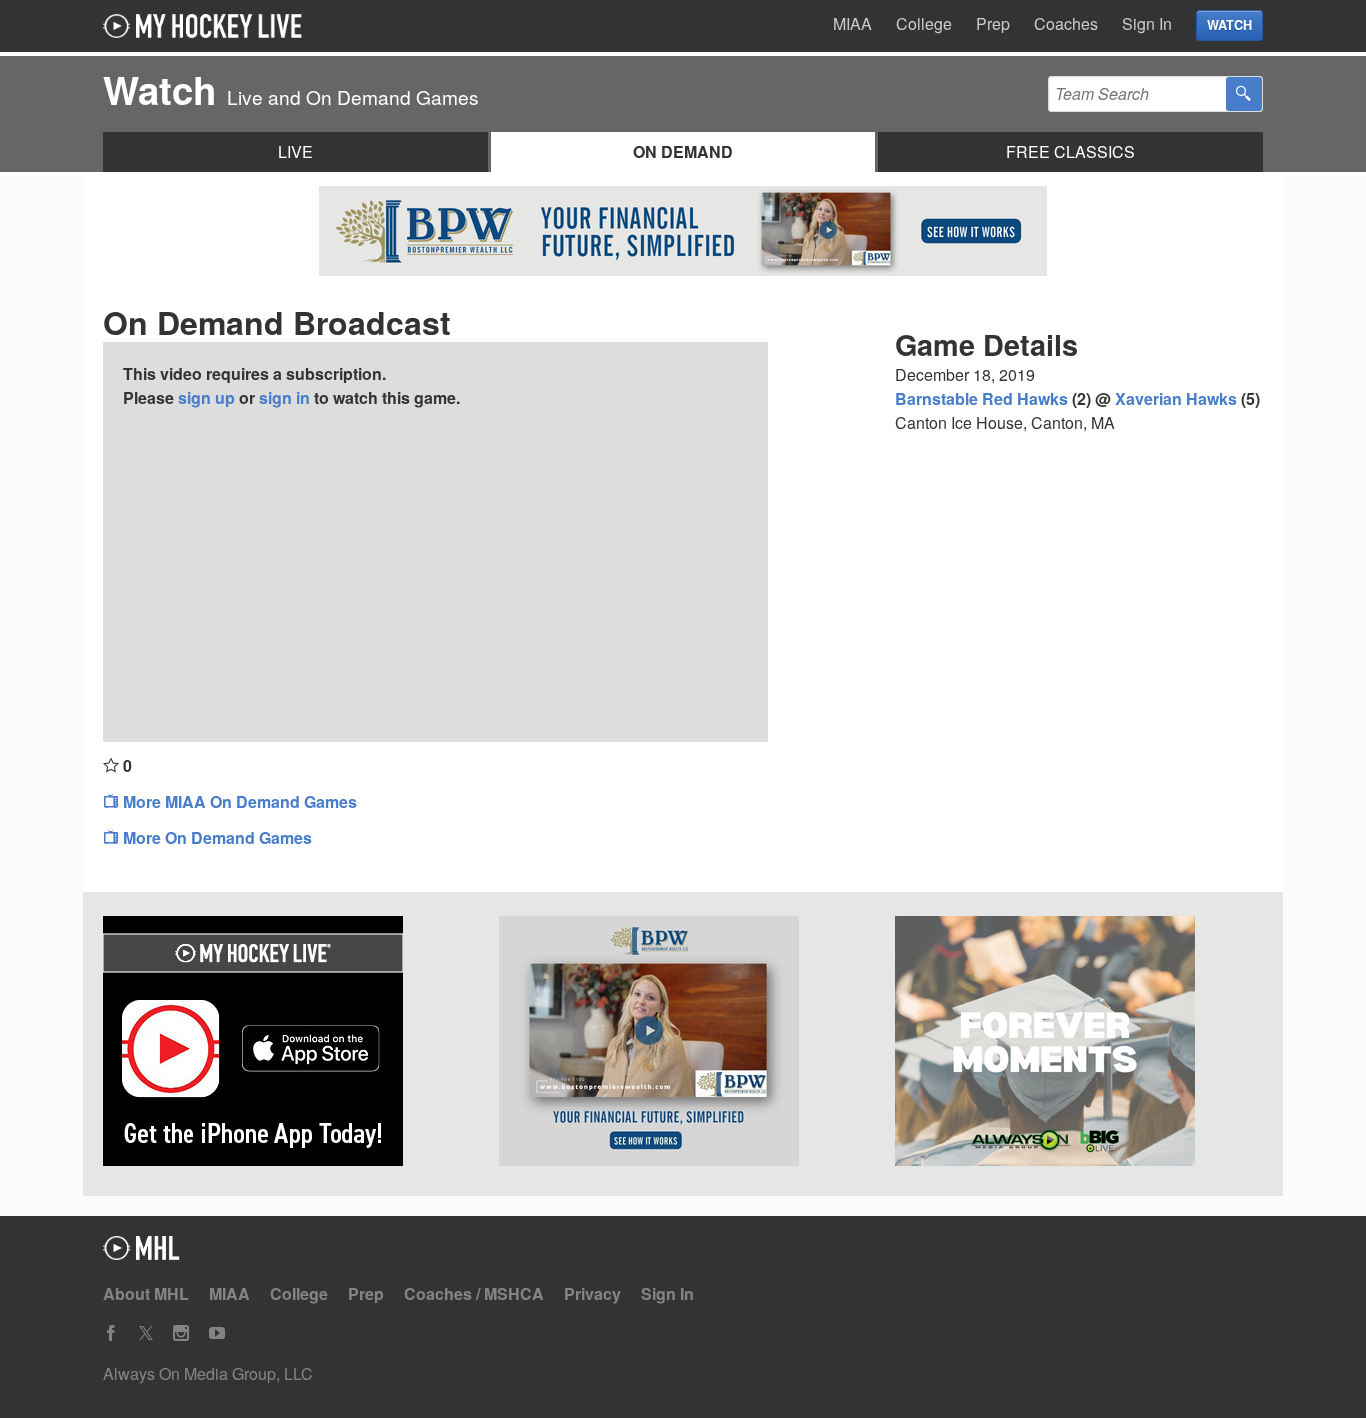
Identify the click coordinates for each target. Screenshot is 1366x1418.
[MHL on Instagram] (181, 1333)
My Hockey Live (208, 26)
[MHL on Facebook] (111, 1333)
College (924, 23)
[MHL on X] (146, 1333)
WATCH (1229, 25)
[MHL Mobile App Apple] (287, 1044)
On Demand (683, 151)
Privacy (592, 1293)
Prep (993, 23)
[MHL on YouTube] (217, 1333)
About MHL (146, 1293)
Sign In (1147, 23)
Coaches (1066, 23)
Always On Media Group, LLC (208, 1373)
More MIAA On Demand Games (238, 801)
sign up (206, 397)
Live (295, 151)
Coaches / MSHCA (474, 1293)
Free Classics (1070, 151)
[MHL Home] (141, 1253)
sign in (284, 397)
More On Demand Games (215, 837)
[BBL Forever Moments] (1079, 1044)
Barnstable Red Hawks (981, 398)
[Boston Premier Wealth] (683, 1044)
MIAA (852, 23)
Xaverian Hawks (1176, 398)
